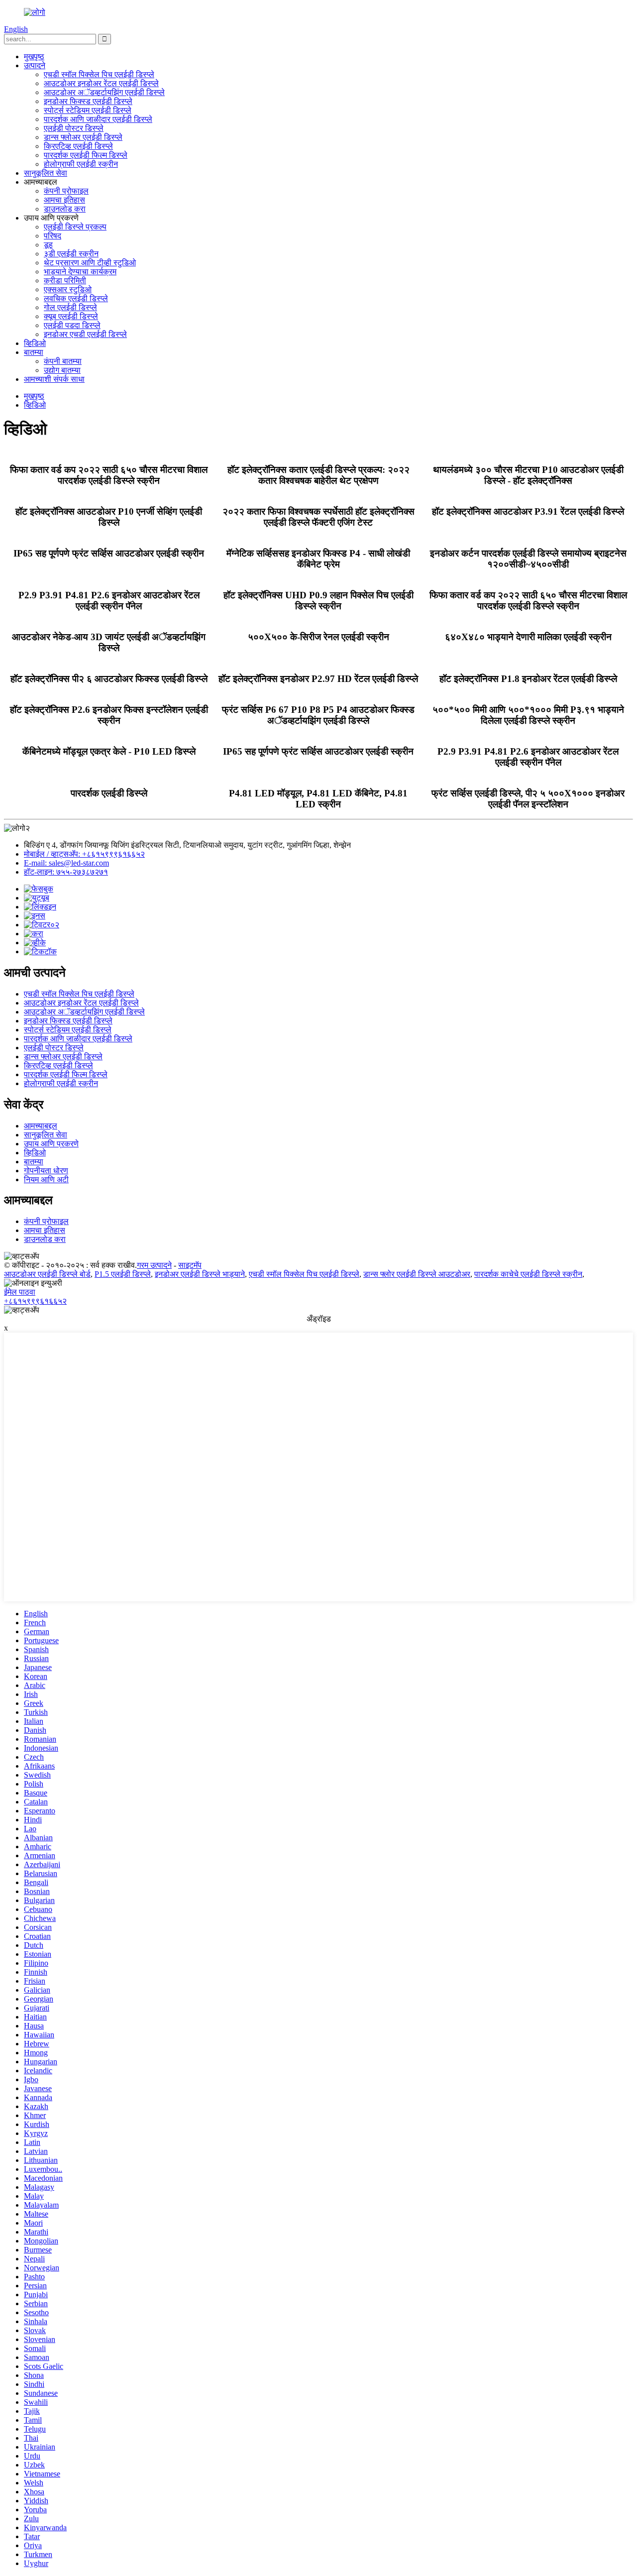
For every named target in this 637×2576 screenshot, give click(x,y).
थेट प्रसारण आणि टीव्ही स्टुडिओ (90, 263)
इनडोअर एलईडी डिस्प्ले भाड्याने (200, 1274)
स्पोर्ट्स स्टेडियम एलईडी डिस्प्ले (88, 110)
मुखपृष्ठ (34, 56)
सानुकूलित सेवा (46, 173)
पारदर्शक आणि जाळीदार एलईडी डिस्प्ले (98, 119)
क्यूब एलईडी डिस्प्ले (71, 316)
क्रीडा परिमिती (65, 280)
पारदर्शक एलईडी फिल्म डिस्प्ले (86, 155)
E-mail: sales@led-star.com (66, 863)
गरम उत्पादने (154, 1265)
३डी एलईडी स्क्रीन (71, 254)
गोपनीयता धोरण (46, 1171)
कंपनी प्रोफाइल (66, 191)
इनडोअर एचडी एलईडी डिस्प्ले (85, 334)
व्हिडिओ (35, 343)
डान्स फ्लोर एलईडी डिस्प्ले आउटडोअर (417, 1274)
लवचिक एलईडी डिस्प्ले (76, 298)
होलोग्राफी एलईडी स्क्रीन (81, 164)
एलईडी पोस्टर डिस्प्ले (74, 128)
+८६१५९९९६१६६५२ (35, 1301)
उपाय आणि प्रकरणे (51, 1144)
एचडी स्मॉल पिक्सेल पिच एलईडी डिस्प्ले (99, 74)
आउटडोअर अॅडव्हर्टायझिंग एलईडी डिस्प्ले (104, 92)
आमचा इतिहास (64, 200)
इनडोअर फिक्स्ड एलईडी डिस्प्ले (88, 101)
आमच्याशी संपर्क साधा (54, 379)
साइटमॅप (190, 1265)
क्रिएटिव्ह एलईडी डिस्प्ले (78, 146)
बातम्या (34, 352)
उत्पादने (35, 65)
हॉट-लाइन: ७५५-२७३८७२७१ (66, 872)
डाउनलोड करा (65, 209)
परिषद (53, 236)
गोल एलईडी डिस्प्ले (70, 307)
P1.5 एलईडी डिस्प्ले (123, 1274)
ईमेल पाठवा (20, 1292)
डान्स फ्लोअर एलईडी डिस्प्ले (83, 137)
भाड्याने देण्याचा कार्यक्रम (80, 272)
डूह (48, 245)
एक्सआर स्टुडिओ (68, 289)
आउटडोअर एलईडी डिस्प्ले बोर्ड (47, 1274)
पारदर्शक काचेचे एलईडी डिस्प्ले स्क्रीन (528, 1274)
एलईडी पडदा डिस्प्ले (72, 325)
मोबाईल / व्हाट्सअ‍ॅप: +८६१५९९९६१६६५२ (84, 854)
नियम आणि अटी (46, 1179)
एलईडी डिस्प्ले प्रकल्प (75, 227)
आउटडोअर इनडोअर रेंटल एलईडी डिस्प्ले (101, 83)
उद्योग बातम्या (62, 370)
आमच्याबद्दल (41, 1126)
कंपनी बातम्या (63, 361)
